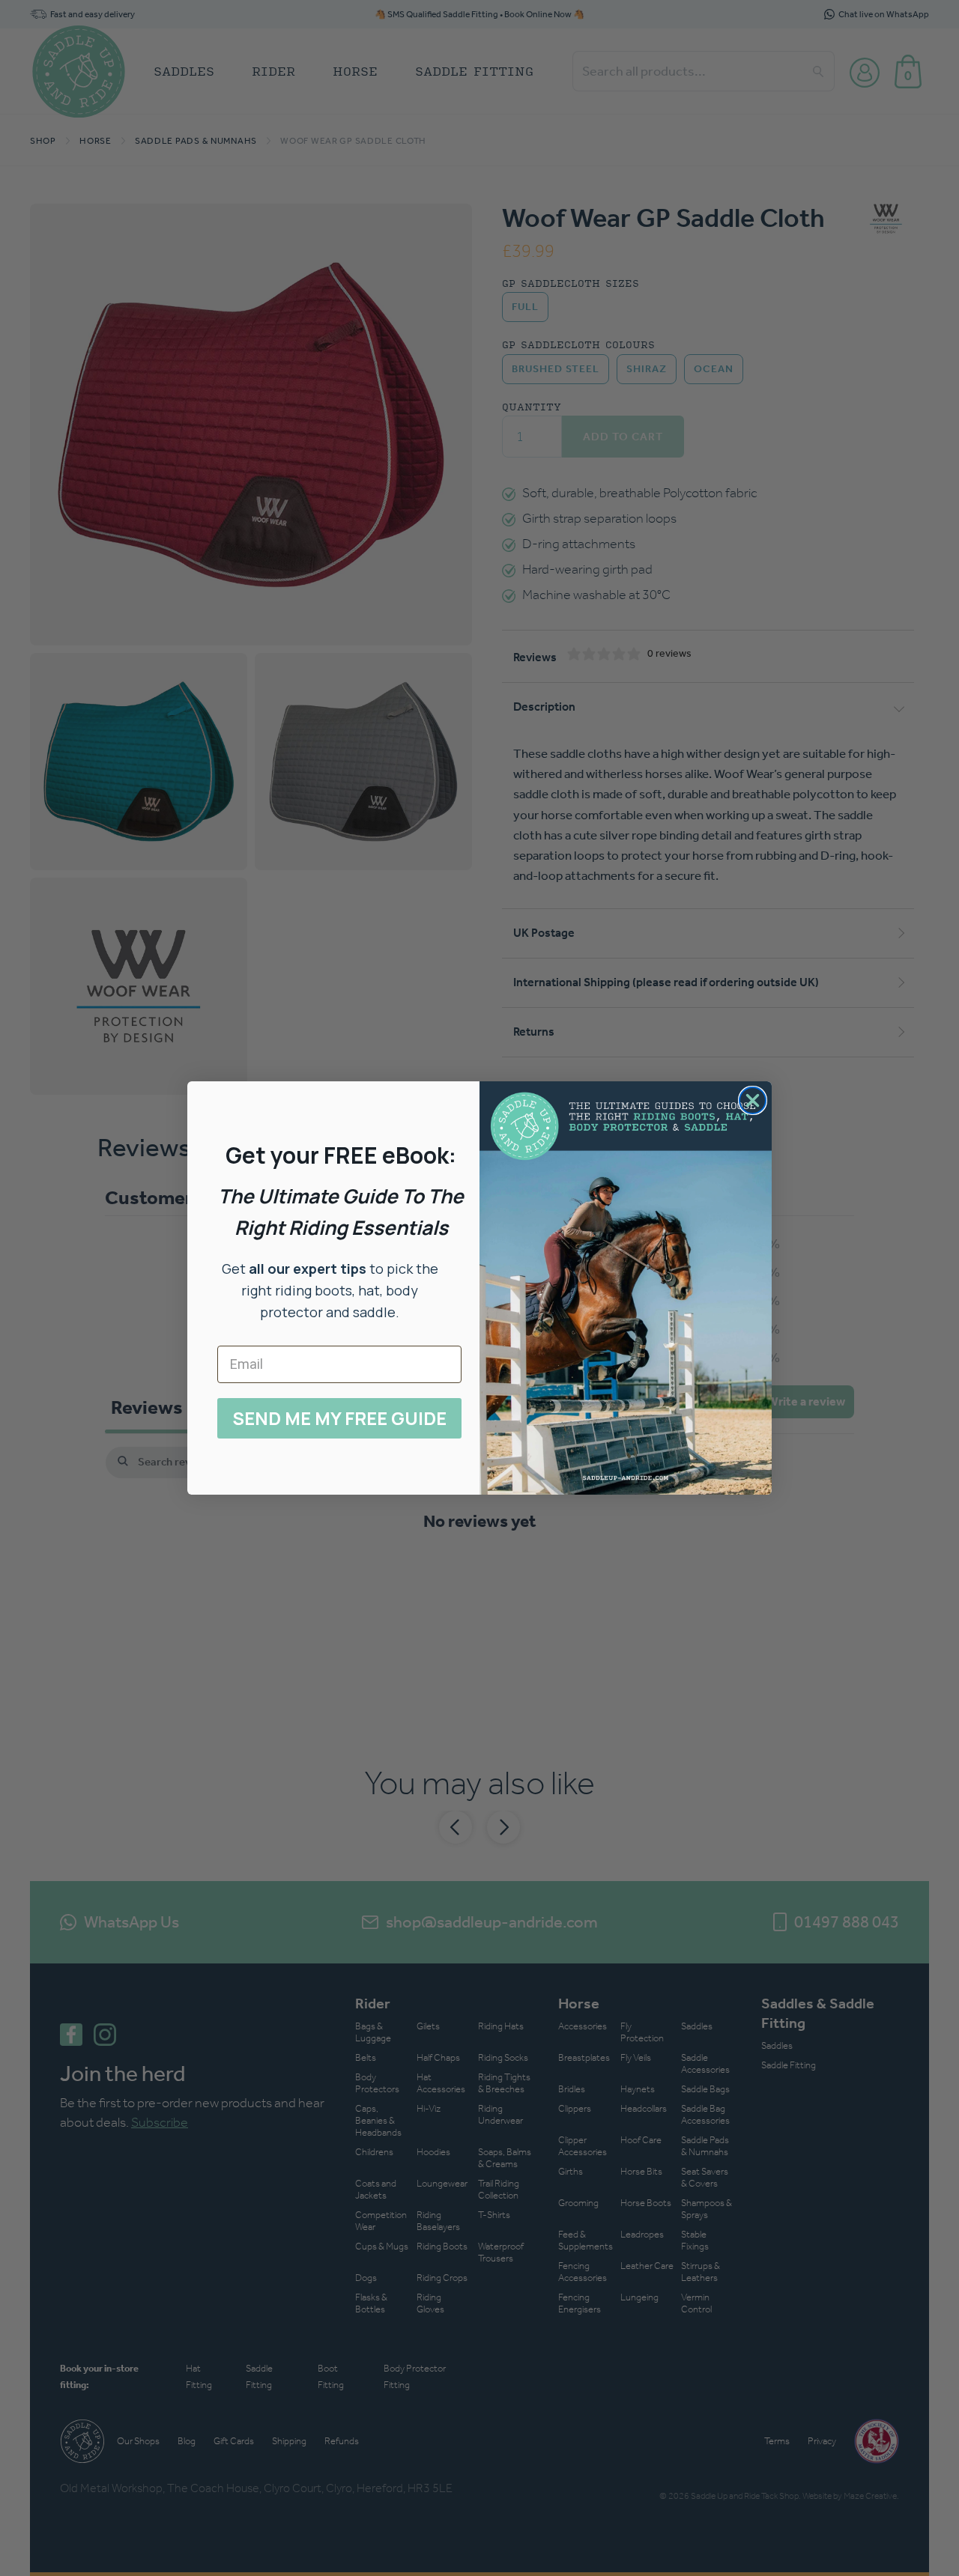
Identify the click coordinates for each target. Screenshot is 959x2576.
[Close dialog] (753, 1100)
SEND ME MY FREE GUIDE (339, 1418)
